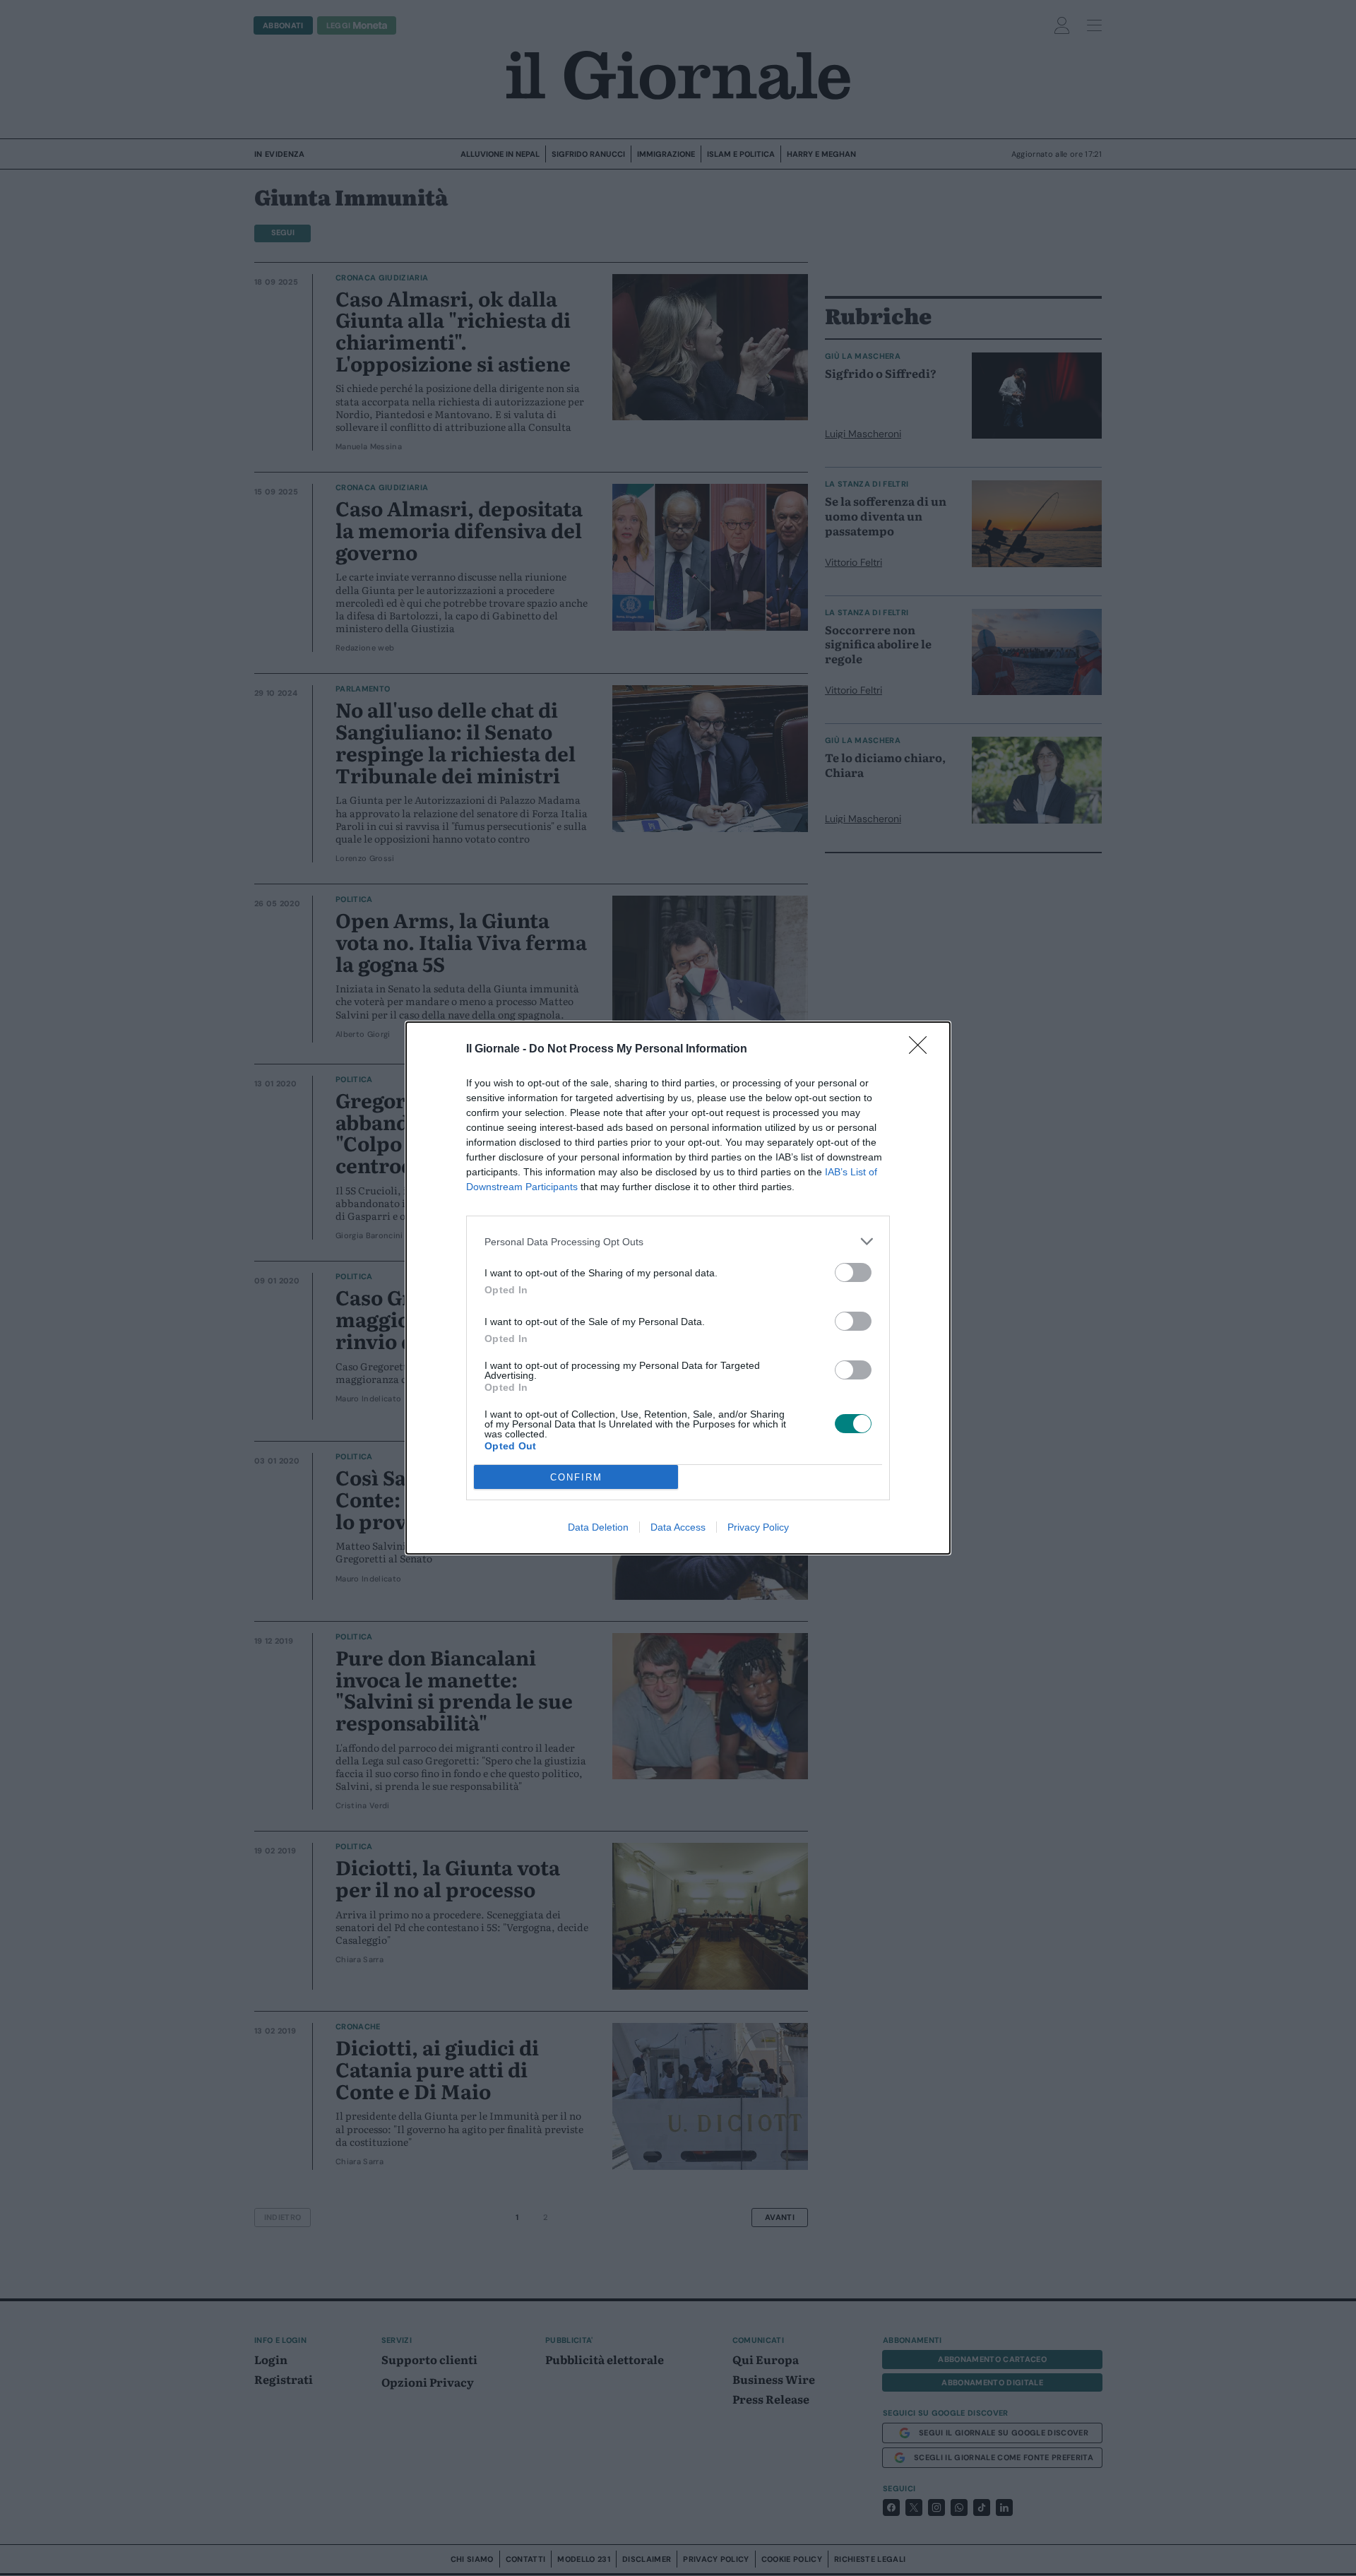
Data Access (678, 1527)
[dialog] (678, 1288)
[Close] (922, 1050)
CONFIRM (576, 1477)
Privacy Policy (758, 1527)
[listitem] (678, 1241)
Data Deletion (598, 1527)
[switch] (853, 1272)
